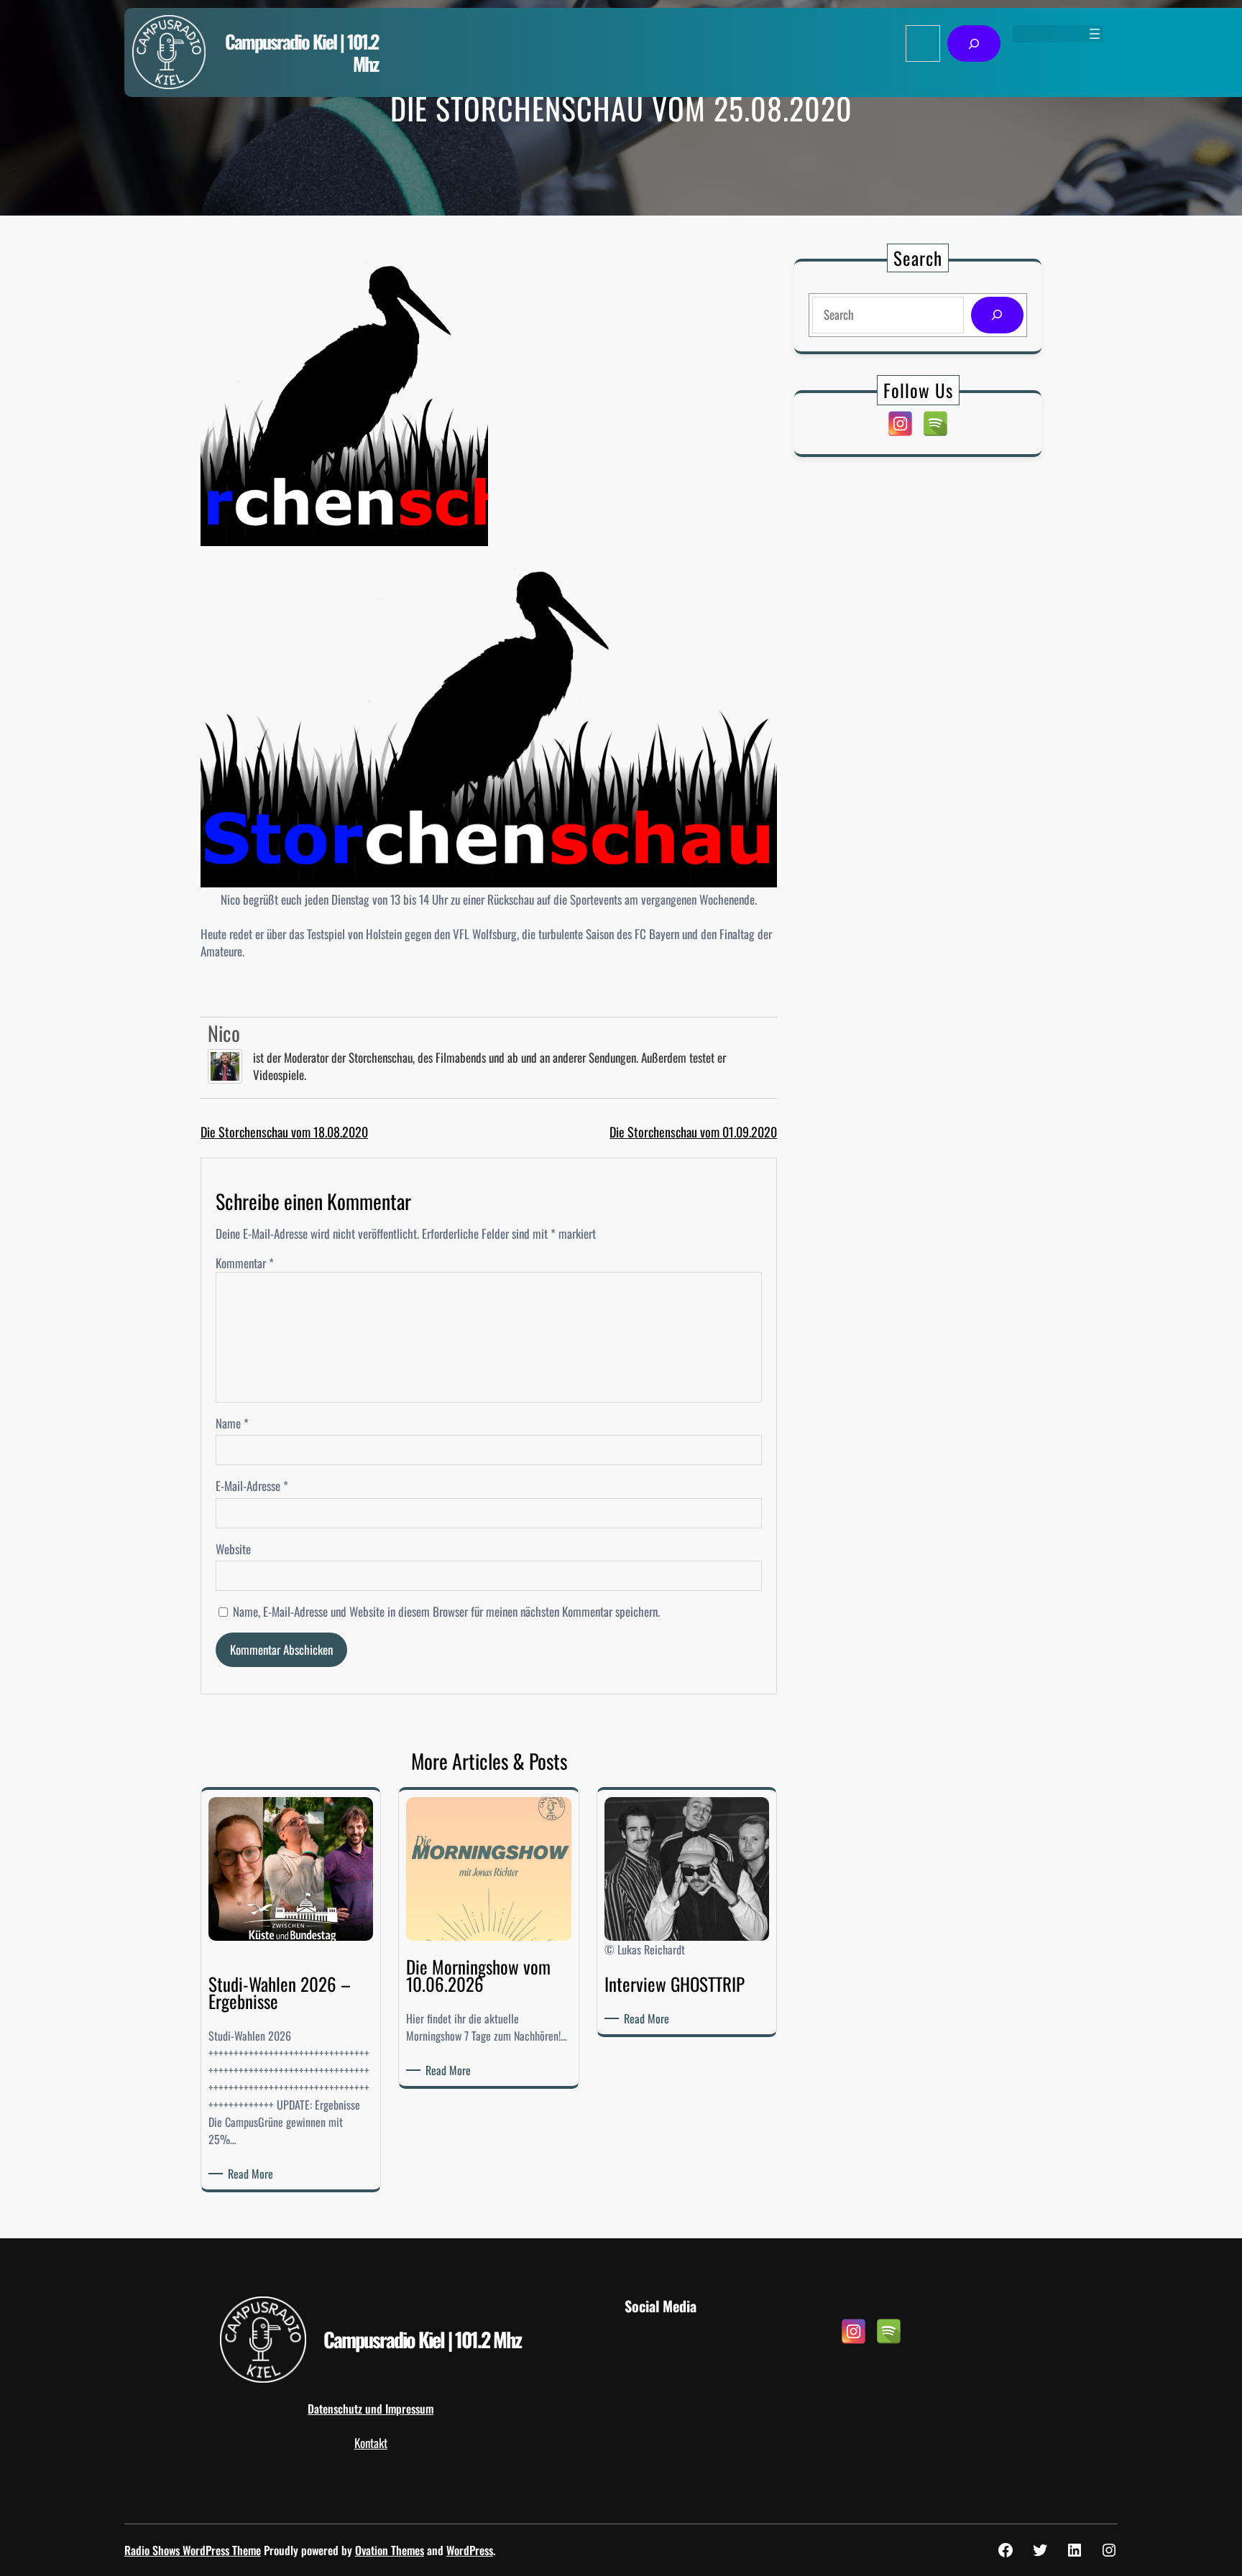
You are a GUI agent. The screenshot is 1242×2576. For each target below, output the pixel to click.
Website (233, 1549)
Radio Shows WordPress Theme (193, 2550)
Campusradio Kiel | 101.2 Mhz (302, 52)
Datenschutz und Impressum (371, 2409)
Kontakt (371, 2443)
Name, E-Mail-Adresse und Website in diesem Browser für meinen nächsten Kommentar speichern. (446, 1612)
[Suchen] (974, 43)
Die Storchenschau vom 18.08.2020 (284, 1132)
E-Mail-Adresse (252, 1486)
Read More (253, 2174)
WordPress (470, 2550)
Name (232, 1423)
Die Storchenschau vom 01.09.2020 (693, 1132)
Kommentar (245, 1263)
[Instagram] (900, 424)
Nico (224, 1033)
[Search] (997, 315)
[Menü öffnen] (1095, 34)
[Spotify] (935, 424)
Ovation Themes (390, 2550)
